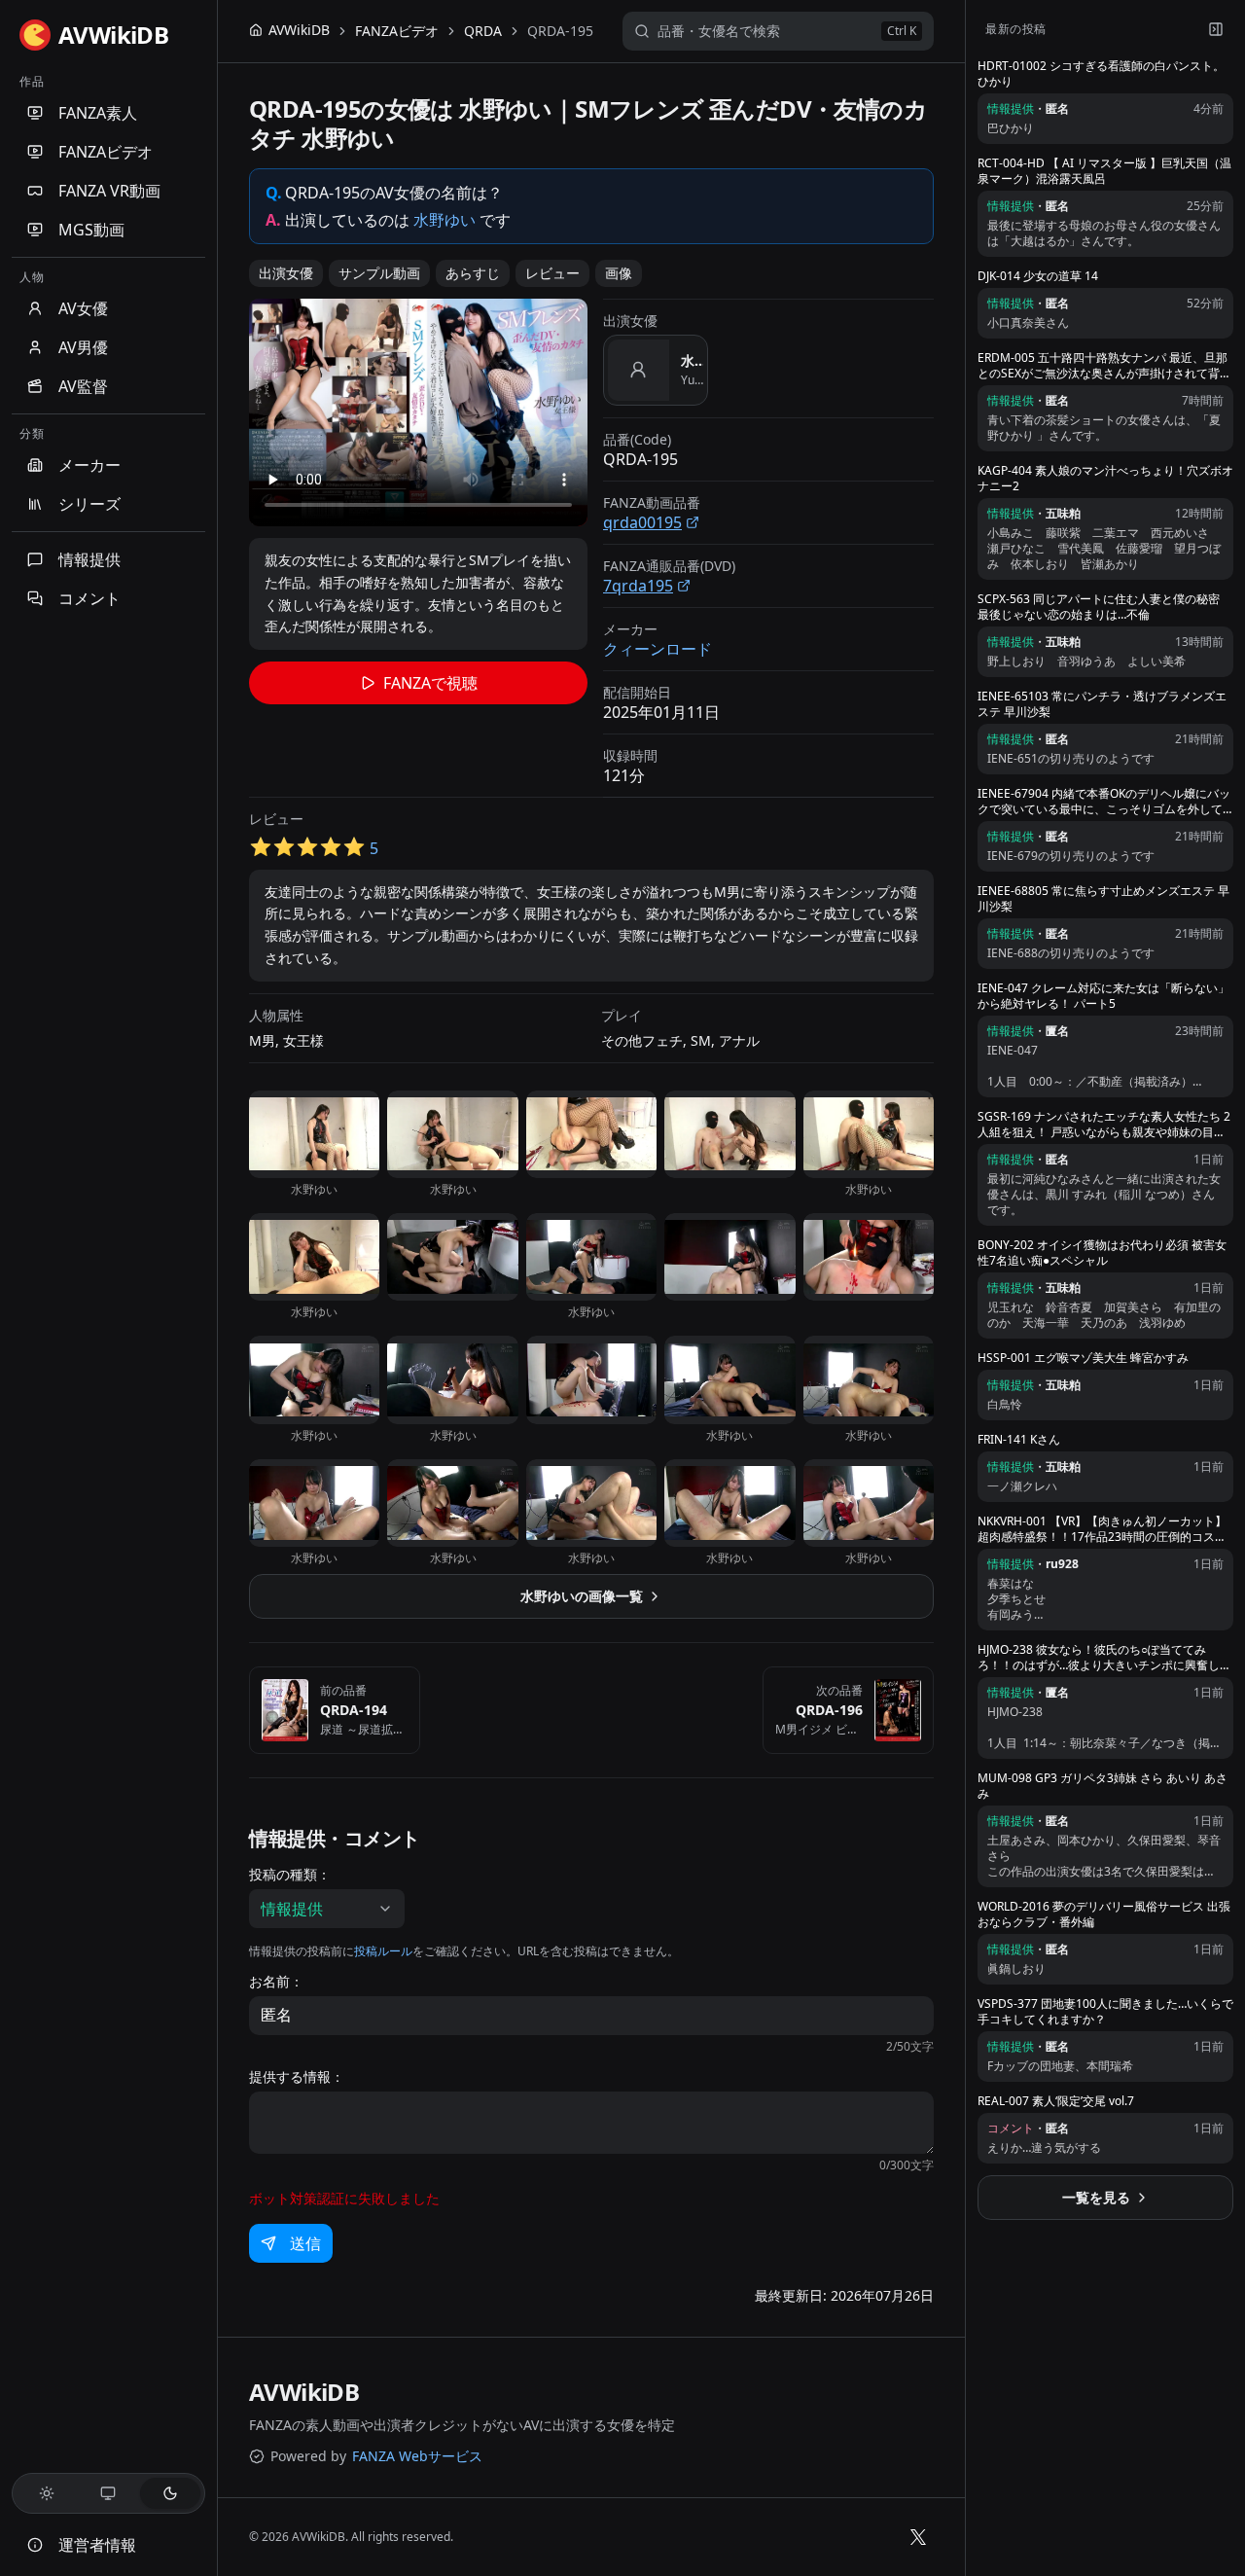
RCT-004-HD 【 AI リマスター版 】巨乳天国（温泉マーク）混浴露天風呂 (1104, 171)
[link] (560, 31)
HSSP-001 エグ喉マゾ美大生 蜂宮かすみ (1083, 1358)
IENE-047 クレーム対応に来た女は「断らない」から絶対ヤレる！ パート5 (1103, 996)
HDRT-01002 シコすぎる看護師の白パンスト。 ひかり (1101, 74)
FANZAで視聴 (430, 683)
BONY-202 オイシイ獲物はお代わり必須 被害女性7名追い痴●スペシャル (1102, 1253)
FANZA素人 (98, 113)
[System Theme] (109, 2493)
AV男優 (83, 347)
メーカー (89, 465)
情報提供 (89, 559)
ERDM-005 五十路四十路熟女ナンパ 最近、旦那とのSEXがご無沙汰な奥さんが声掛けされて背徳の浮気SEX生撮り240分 (1104, 366)
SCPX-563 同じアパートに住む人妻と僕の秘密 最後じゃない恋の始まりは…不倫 (1099, 607)
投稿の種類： (290, 1875)
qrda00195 (642, 522)
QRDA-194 (354, 1710)
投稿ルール (383, 1951)
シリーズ (89, 504)
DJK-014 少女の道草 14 (1038, 276)
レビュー (552, 273)
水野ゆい (445, 220)
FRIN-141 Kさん (1019, 1440)
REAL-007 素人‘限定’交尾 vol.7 (1056, 2101)
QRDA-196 (829, 1710)
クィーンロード (658, 649)
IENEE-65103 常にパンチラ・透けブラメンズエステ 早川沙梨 (1102, 704)
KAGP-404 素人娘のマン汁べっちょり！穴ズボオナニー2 (1105, 479)
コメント (89, 598)
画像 (619, 273)
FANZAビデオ (106, 152)
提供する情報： (297, 2077)
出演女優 (286, 273)
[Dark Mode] (170, 2493)
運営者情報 (97, 2545)
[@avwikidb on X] (918, 2537)
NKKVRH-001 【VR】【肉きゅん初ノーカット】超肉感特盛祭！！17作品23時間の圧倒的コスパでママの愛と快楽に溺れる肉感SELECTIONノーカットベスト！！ (1102, 1529)
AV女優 (83, 308)
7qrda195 (638, 586)
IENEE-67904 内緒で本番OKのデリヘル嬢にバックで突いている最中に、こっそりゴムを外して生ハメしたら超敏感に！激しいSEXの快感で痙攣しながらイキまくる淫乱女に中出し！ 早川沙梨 (1104, 802)
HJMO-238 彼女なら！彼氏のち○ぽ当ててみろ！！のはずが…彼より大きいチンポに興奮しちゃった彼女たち (1104, 1658)
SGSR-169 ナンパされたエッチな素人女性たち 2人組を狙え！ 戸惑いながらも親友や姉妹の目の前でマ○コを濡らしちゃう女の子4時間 (1104, 1125)
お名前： (276, 1982)
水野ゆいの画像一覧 (582, 1596)
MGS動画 (91, 230)
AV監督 (83, 386)
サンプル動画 (379, 273)
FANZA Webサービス (417, 2456)
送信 (305, 2243)
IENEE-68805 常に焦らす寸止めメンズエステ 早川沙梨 (1103, 899)
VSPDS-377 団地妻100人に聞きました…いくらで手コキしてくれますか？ (1105, 2012)
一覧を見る (1096, 2197)
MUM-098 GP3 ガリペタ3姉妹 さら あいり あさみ (1103, 1786)
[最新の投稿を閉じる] (1216, 29)
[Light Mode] (47, 2493)
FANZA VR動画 (109, 191)
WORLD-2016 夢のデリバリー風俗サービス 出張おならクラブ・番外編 (1104, 1914)
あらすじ (473, 273)
